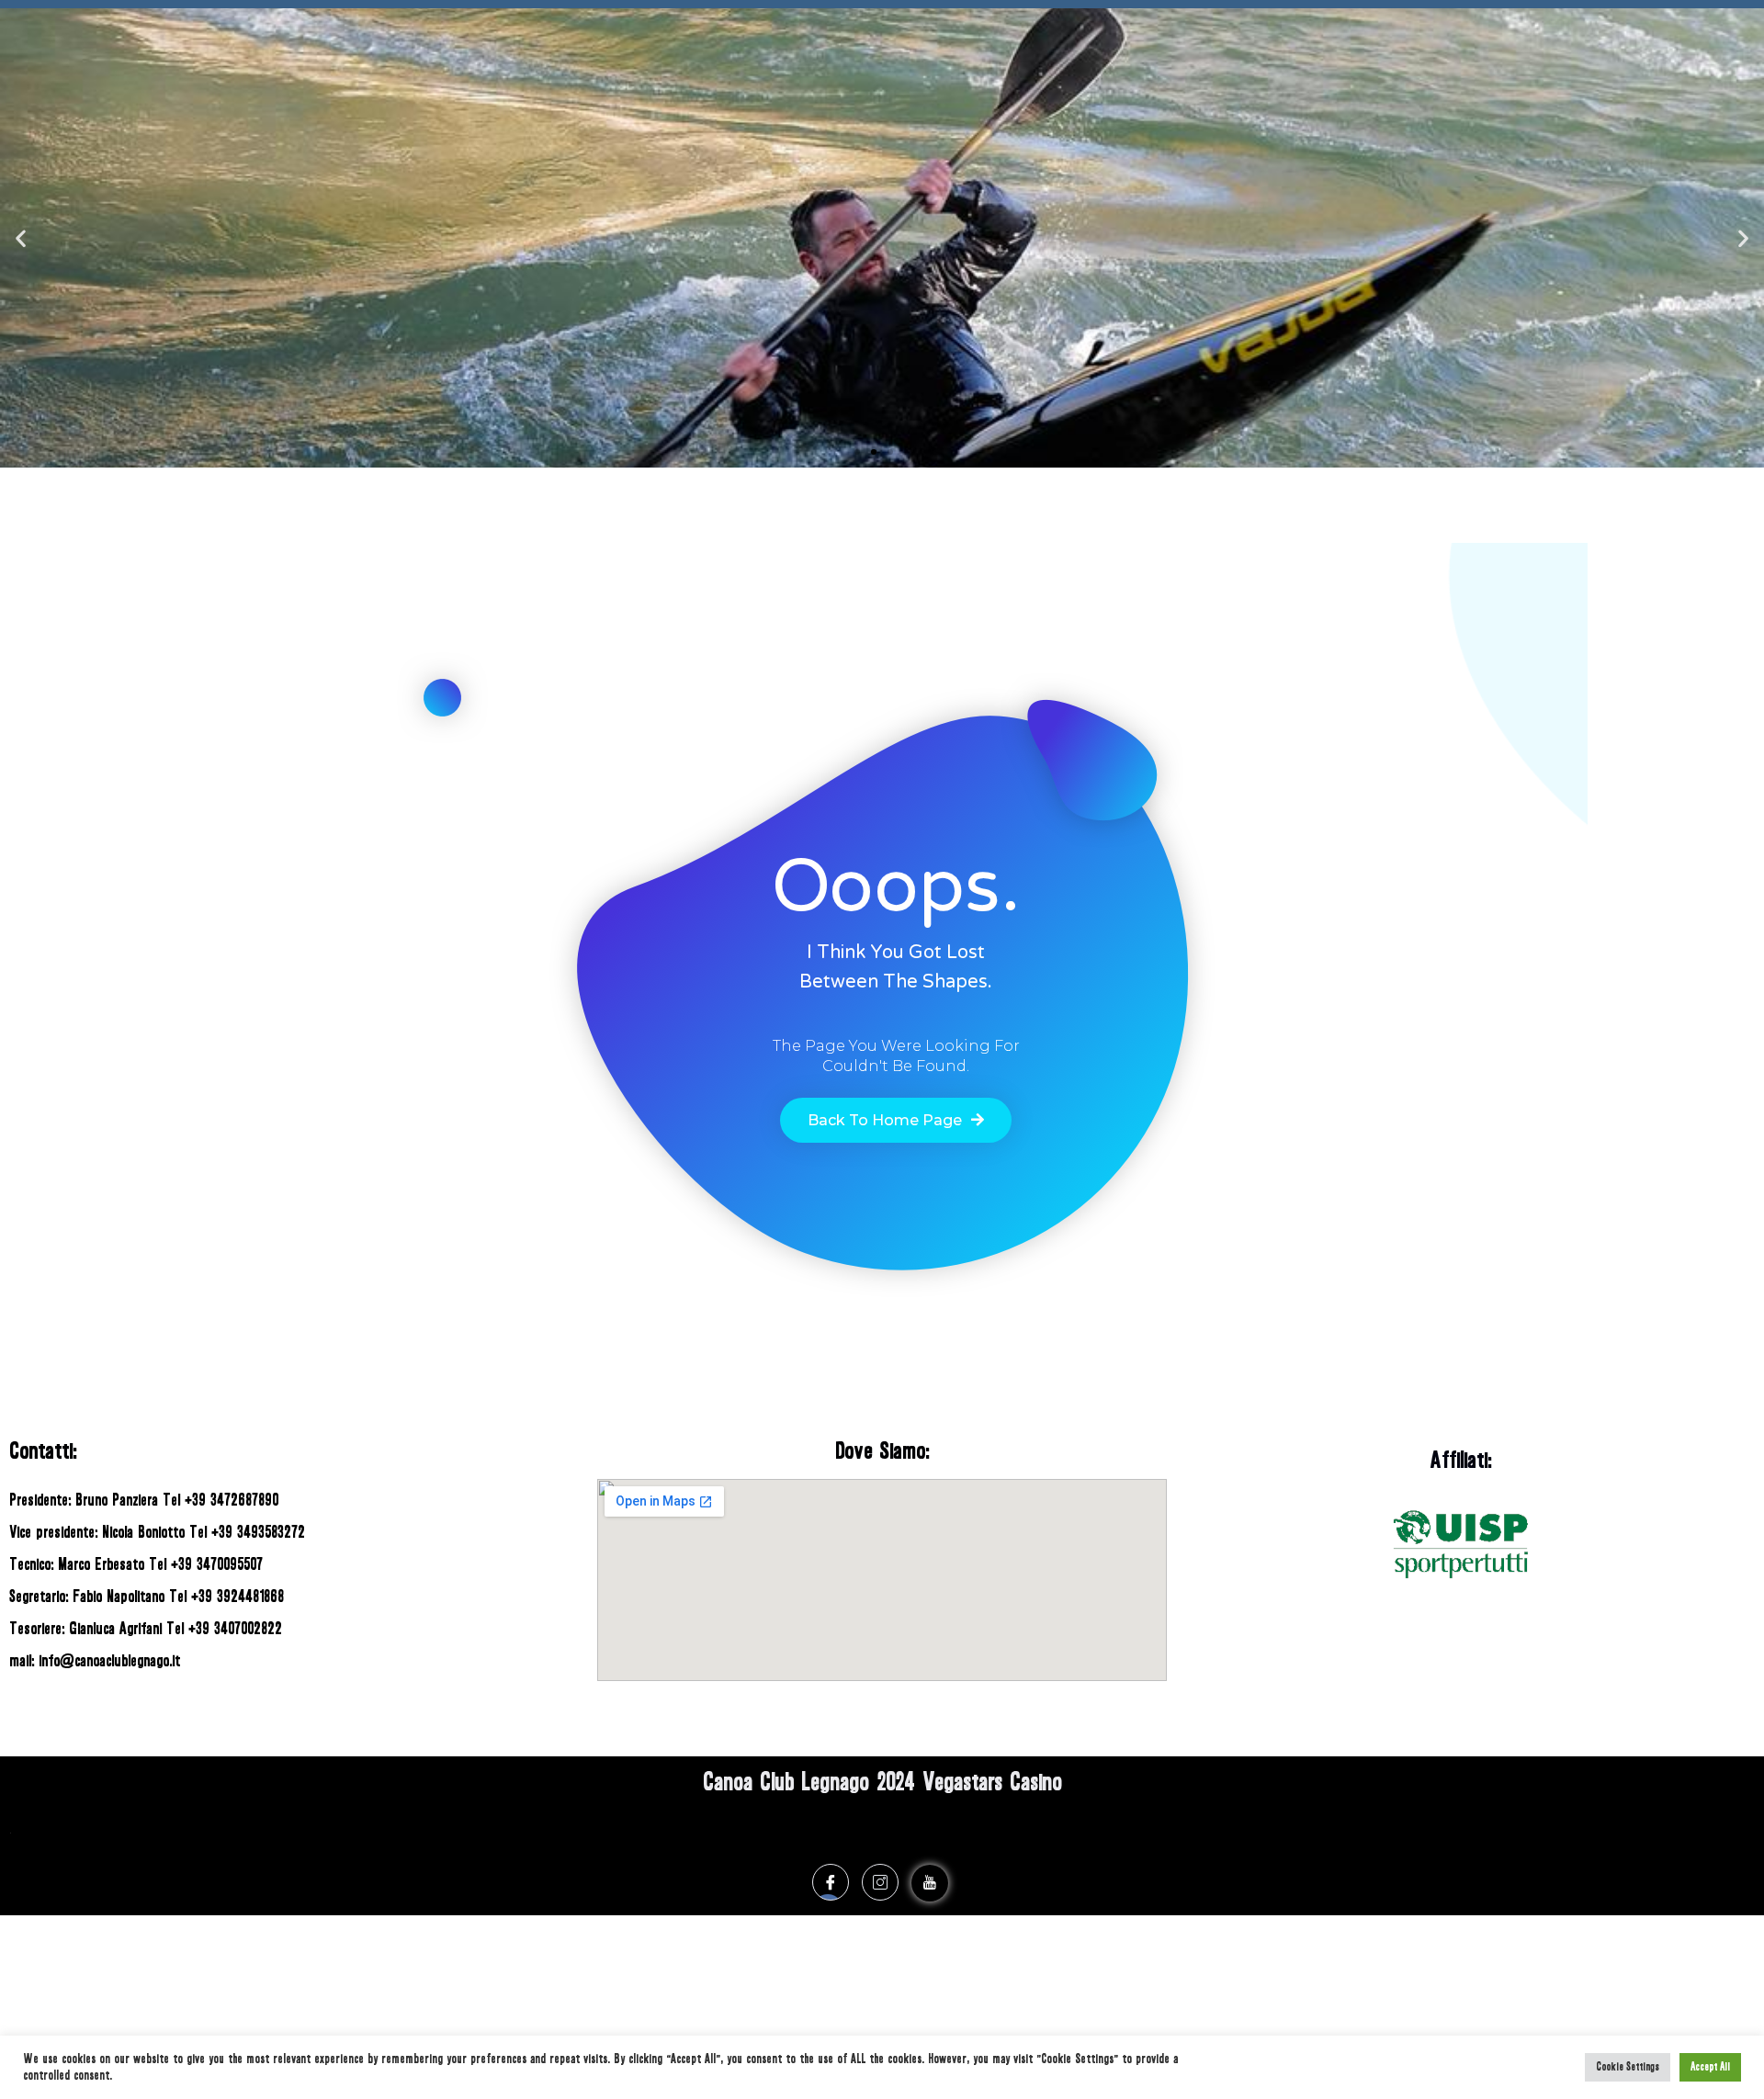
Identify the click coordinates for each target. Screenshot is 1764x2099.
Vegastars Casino (992, 1782)
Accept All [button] (1710, 2067)
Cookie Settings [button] (1628, 2067)
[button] (857, 452)
